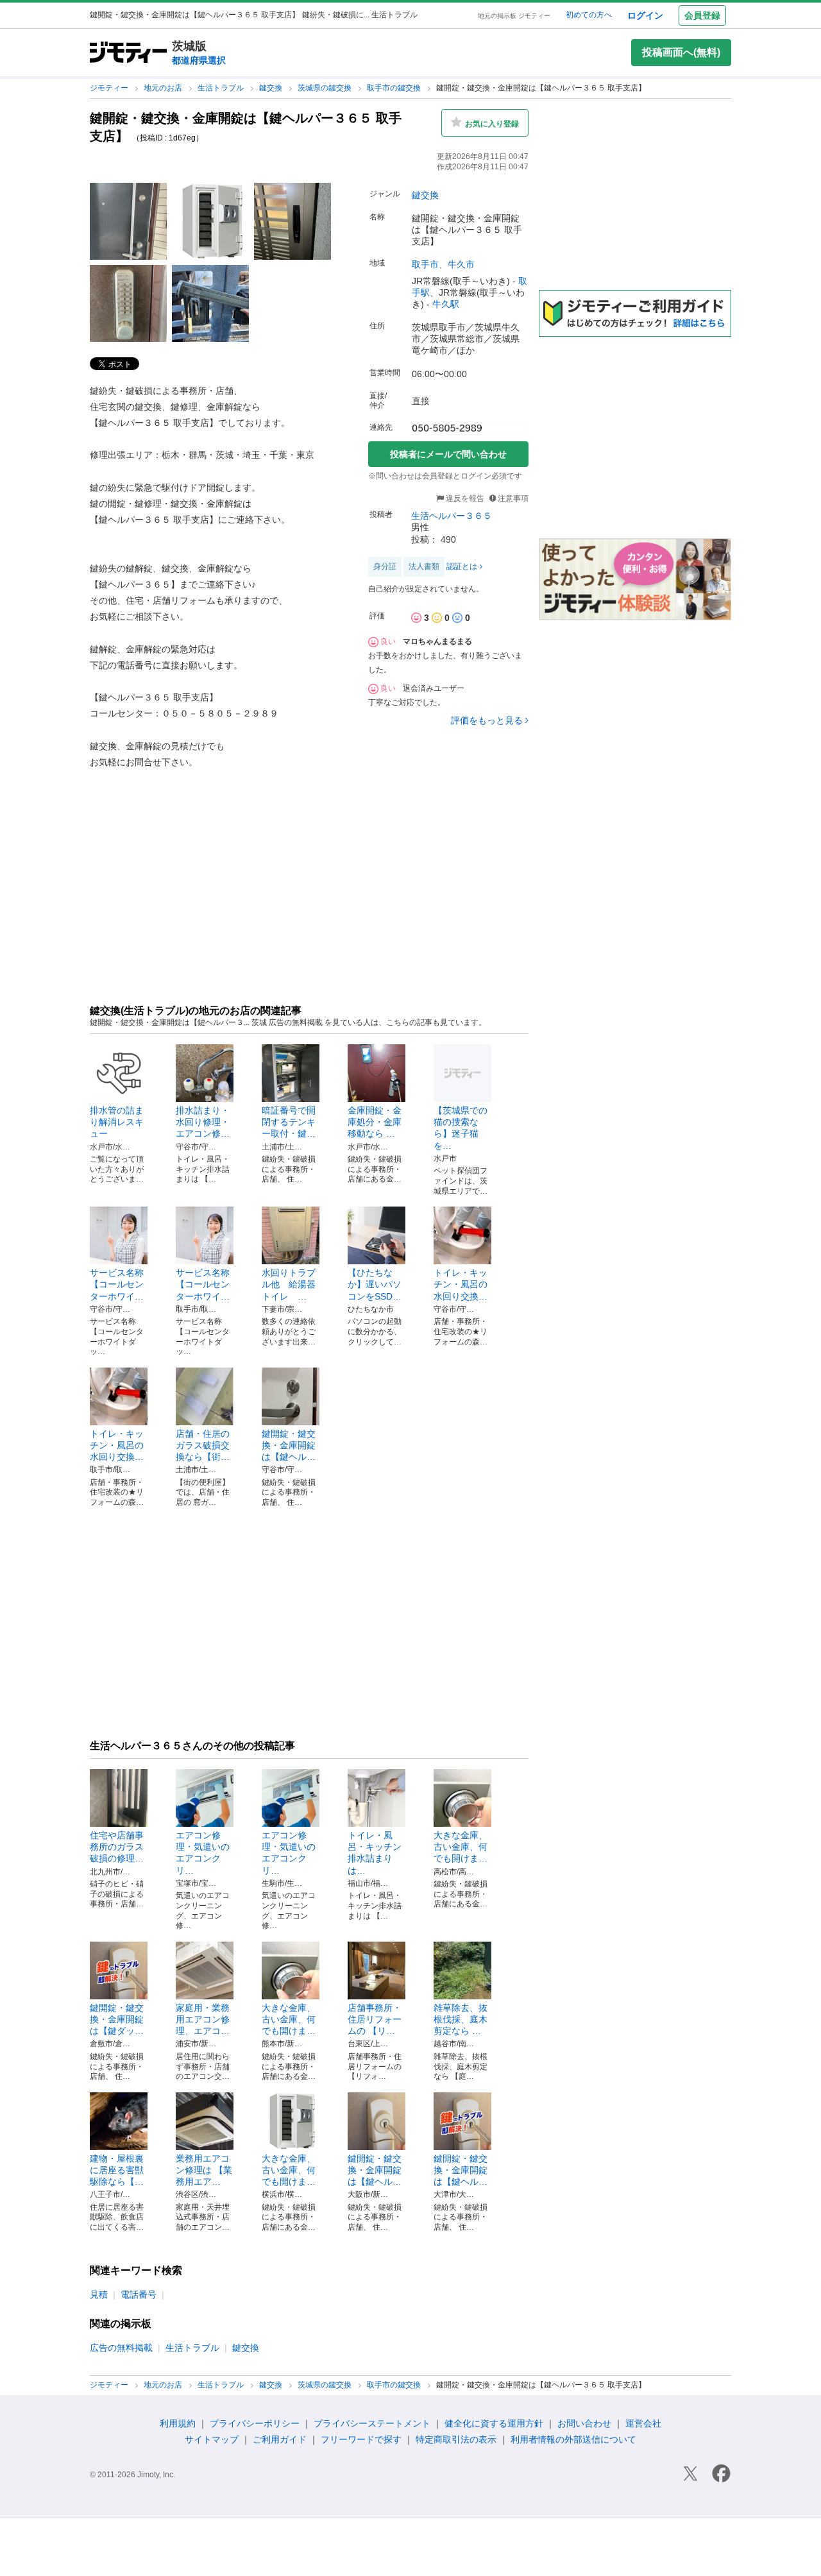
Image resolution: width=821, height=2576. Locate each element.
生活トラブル (222, 88)
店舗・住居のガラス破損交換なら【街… (203, 1445)
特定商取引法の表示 (456, 2439)
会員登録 (702, 15)
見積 (99, 2294)
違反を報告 (464, 498)
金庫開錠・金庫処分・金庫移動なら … (375, 1122)
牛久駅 (446, 304)
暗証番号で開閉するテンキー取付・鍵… (289, 1122)
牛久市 (461, 264)
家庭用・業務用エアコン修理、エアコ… (203, 2019)
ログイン (645, 15)
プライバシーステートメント (372, 2423)
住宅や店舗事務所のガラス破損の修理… (117, 1847)
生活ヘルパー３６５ (452, 516)
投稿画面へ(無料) (681, 52)
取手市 (425, 264)
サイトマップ (212, 2439)
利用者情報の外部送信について (573, 2439)
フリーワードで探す (361, 2439)
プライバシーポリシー (255, 2423)
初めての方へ (589, 15)
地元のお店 (164, 88)
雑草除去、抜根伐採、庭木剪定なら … (461, 2019)
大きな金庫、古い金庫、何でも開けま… (461, 1847)
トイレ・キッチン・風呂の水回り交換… (461, 1284)
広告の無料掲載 (121, 2348)
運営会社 (643, 2423)
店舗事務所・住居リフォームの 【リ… (375, 2019)
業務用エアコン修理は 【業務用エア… (204, 2170)
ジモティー (110, 88)
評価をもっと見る (487, 720)
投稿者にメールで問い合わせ (448, 454)
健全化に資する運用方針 (494, 2423)
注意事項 (513, 498)
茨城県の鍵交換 (326, 88)
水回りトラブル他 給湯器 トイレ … (293, 1284)
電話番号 (139, 2294)
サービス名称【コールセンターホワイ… (117, 1284)
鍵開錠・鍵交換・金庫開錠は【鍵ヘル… (289, 1445)
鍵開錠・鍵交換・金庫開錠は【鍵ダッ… (117, 2019)
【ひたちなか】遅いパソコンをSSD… (375, 1284)
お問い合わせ (584, 2423)
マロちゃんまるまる (437, 641)
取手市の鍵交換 (395, 88)
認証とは (462, 566)
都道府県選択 (199, 60)
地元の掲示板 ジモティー (514, 16)
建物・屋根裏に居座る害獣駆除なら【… (117, 2170)
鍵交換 (272, 88)
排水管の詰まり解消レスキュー (117, 1122)
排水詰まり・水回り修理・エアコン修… (203, 1122)
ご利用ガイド (280, 2439)
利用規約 (178, 2423)
